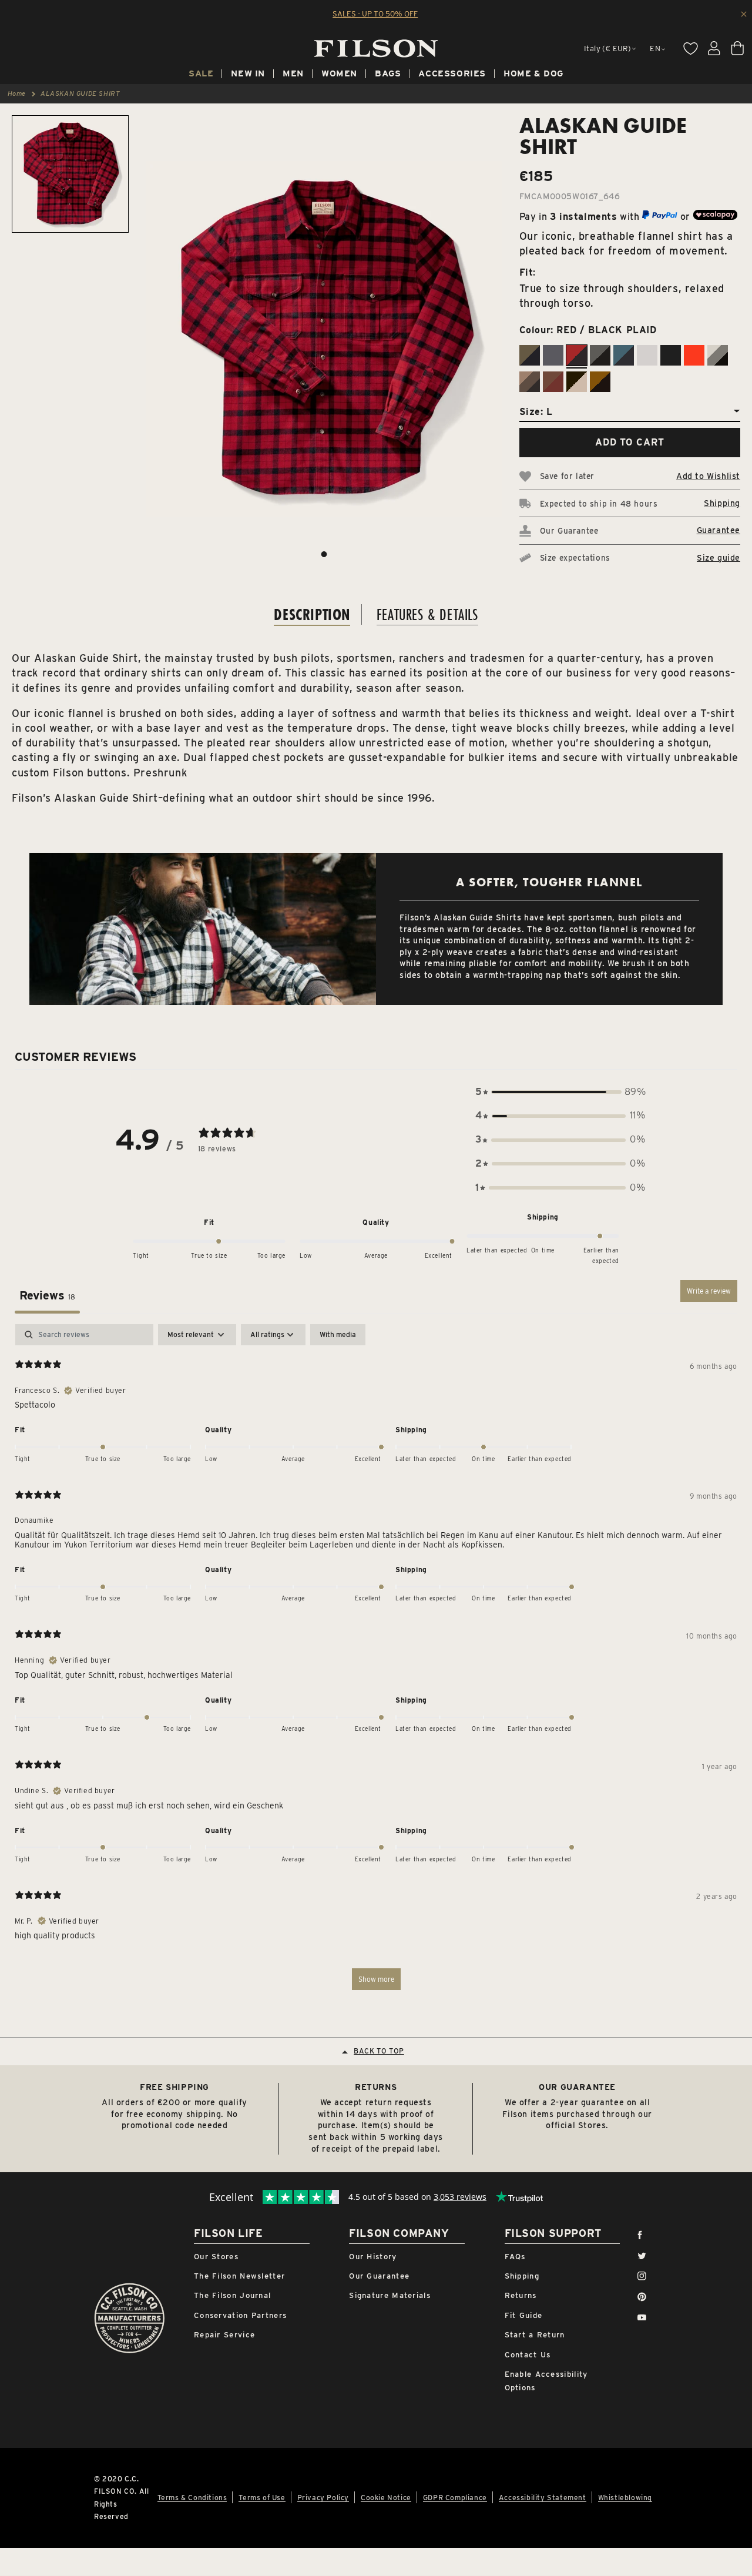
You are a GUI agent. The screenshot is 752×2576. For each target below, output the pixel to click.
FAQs (515, 2257)
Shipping (722, 503)
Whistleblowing (625, 2498)
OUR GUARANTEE (577, 2087)
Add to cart (630, 442)
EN (655, 48)
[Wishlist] (690, 48)
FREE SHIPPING (174, 2087)
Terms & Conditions (192, 2498)
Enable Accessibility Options (546, 2381)
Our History (373, 2257)
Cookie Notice (386, 2498)
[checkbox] (338, 1335)
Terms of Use (262, 2498)
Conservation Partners (240, 2315)
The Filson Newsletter (239, 2276)
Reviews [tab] (47, 1295)
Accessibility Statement (543, 2498)
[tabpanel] (376, 1663)
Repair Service (224, 2335)
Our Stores (216, 2257)
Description (312, 614)
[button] (560, 1092)
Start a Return (535, 2335)
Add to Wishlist (708, 476)
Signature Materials (390, 2295)
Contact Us (528, 2355)
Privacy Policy (323, 2498)
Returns (521, 2295)
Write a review (709, 1291)
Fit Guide (524, 2315)
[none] (201, 75)
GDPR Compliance (455, 2498)
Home (17, 93)
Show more (376, 1979)
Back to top (379, 2051)
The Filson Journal (232, 2295)
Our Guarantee (379, 2276)
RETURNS (376, 2087)
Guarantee (719, 530)
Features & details (427, 614)
